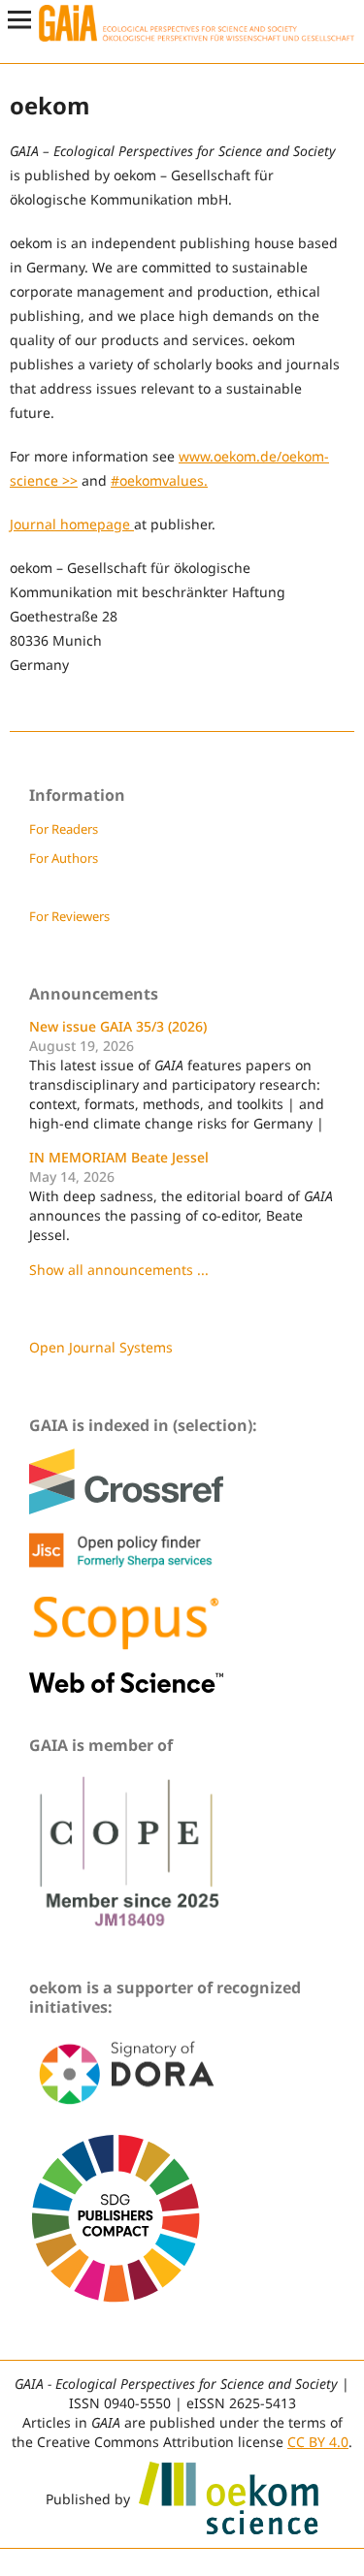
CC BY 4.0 (318, 2442)
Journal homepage (72, 524)
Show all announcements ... (119, 1270)
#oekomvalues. (159, 480)
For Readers (64, 829)
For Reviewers (69, 916)
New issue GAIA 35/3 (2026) (118, 1026)
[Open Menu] (19, 19)
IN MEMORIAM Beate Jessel (119, 1157)
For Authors (64, 858)
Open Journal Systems (101, 1347)
